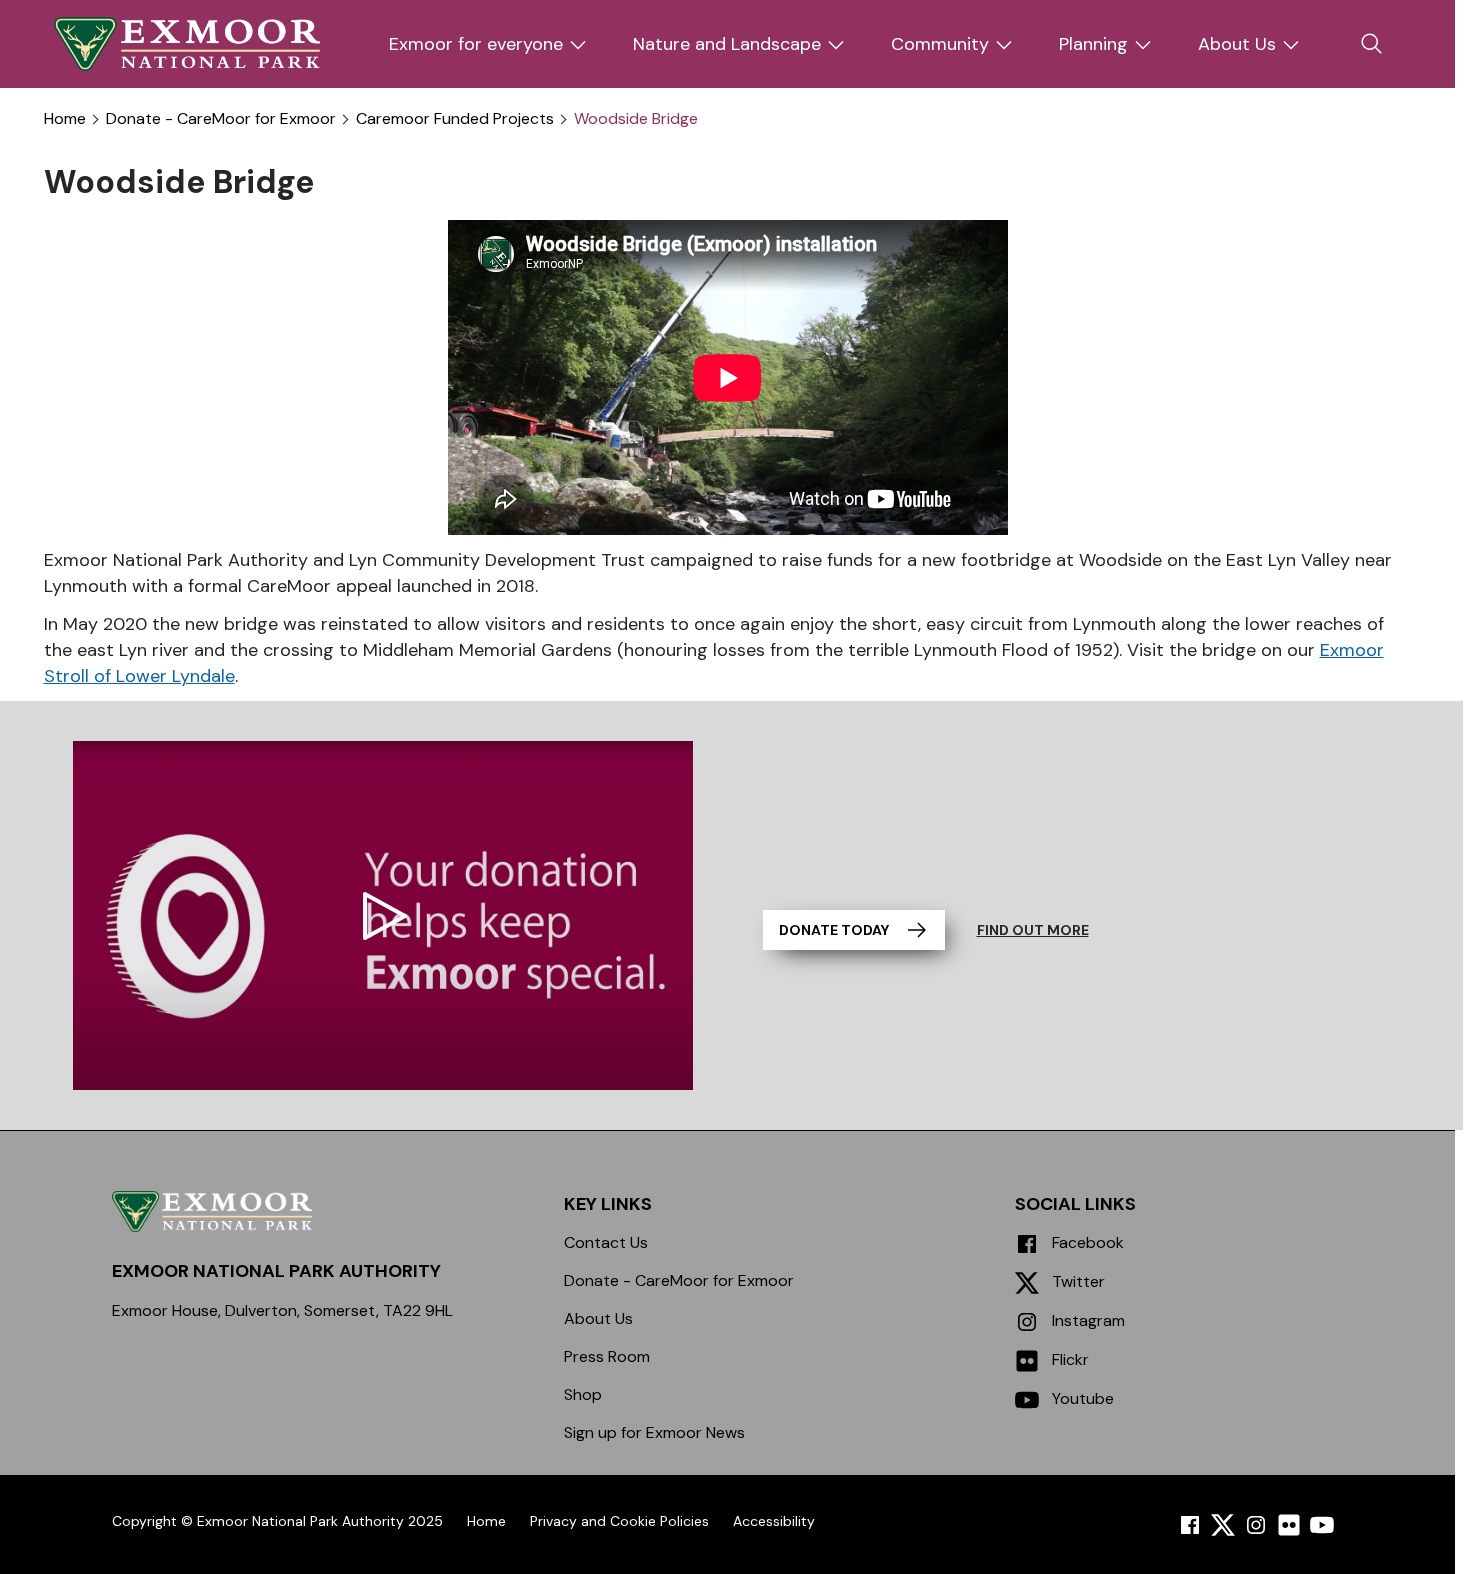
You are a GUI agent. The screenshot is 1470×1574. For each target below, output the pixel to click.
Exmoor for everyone (476, 44)
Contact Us (606, 1242)
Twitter (1076, 1281)
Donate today (834, 930)
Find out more (1033, 930)
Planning (1093, 44)
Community (940, 44)
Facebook (1086, 1242)
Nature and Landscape (727, 44)
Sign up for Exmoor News (654, 1432)
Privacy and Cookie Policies (619, 1521)
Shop (583, 1394)
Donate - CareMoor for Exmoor (221, 119)
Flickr (1068, 1359)
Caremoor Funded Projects (455, 119)
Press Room (607, 1356)
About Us (1237, 44)
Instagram (1086, 1320)
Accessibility (774, 1521)
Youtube (1081, 1398)
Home (65, 119)
